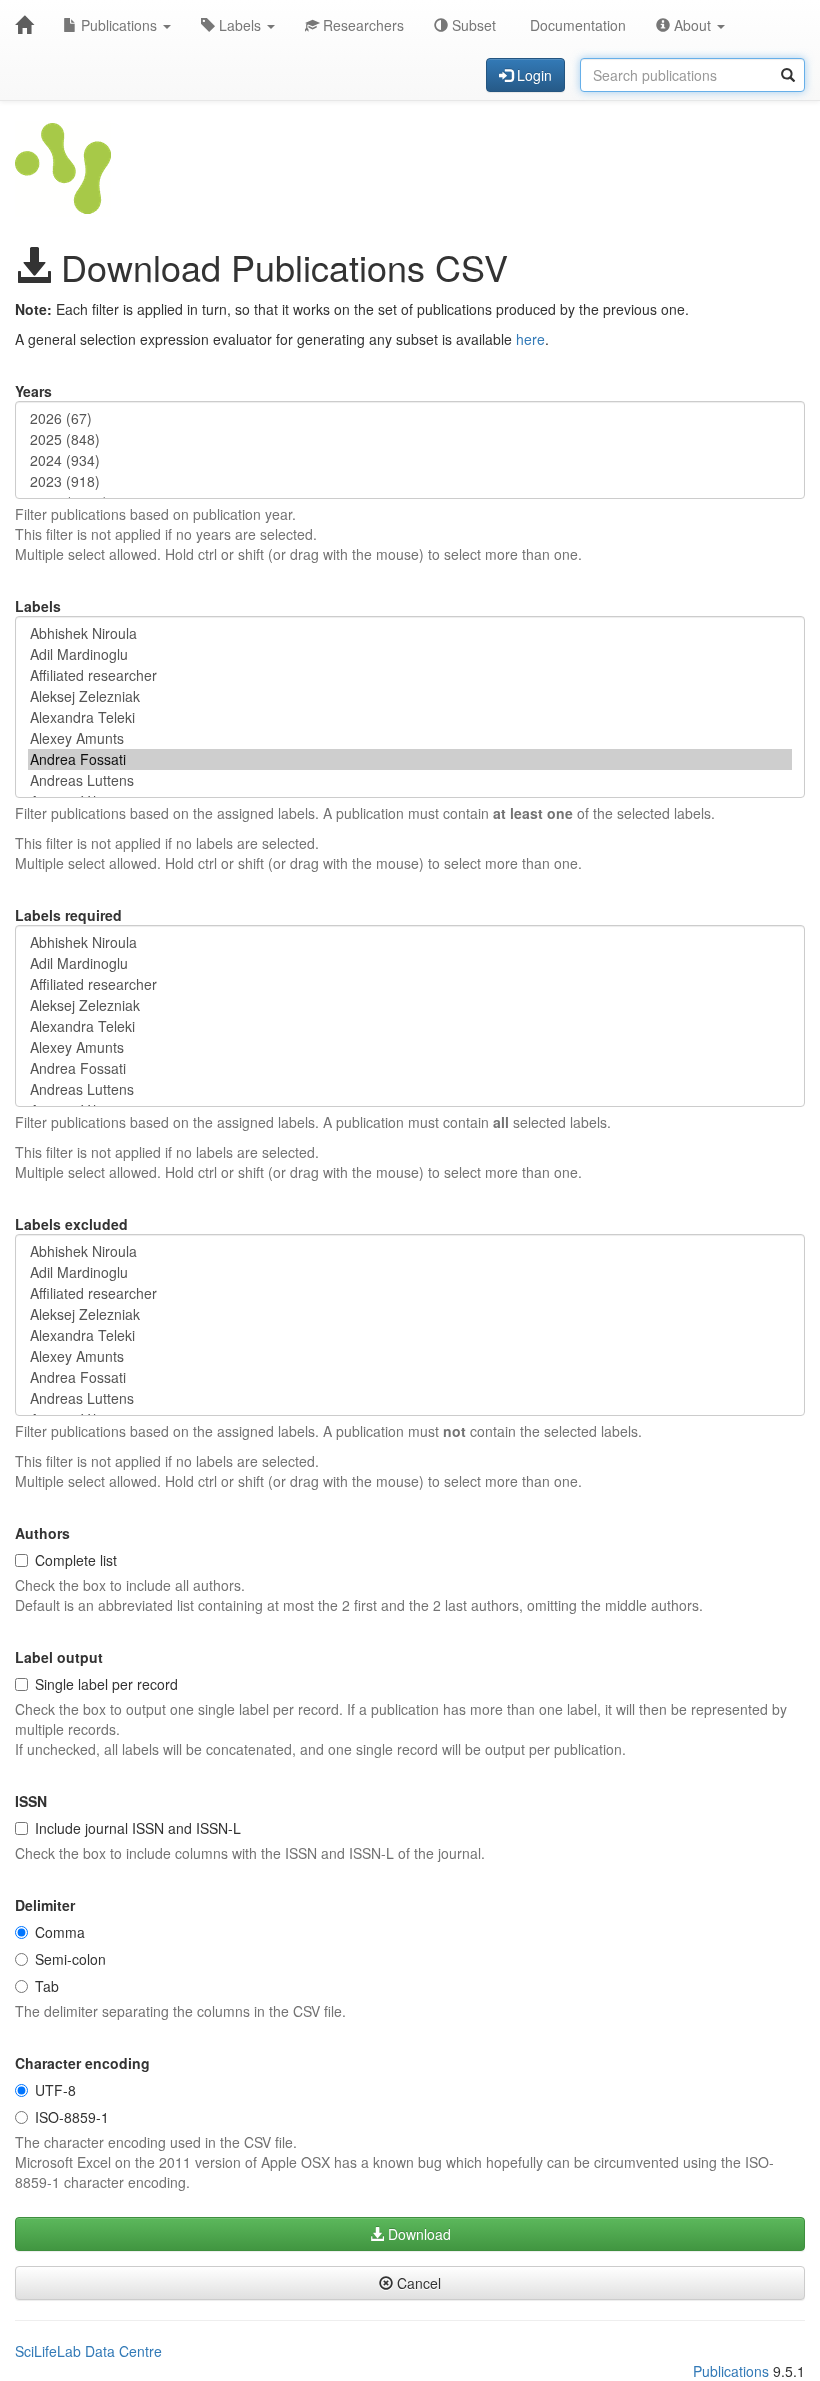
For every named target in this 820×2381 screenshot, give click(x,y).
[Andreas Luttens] (410, 780)
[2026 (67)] (410, 418)
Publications (119, 25)
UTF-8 (55, 2090)
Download (417, 2234)
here (530, 339)
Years (33, 391)
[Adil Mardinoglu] (410, 654)
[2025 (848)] (410, 439)
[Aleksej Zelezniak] (410, 696)
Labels (240, 25)
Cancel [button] (417, 2283)
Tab (47, 1986)
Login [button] (532, 75)
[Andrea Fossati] (410, 759)
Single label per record (106, 1684)
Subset (472, 25)
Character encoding (82, 2063)
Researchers (361, 25)
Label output (59, 1657)
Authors (42, 1533)
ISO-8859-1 (72, 2117)
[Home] (24, 25)
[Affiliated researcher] (410, 675)
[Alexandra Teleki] (410, 717)
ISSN (31, 1801)
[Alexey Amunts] (410, 738)
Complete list (76, 1560)
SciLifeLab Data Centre (88, 2351)
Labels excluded (71, 1224)
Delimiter (45, 1905)
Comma (60, 1932)
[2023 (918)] (410, 481)
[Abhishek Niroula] (410, 633)
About (692, 25)
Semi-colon (70, 1959)
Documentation (576, 25)
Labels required (68, 915)
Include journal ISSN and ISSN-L (138, 1828)
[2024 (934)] (410, 460)
